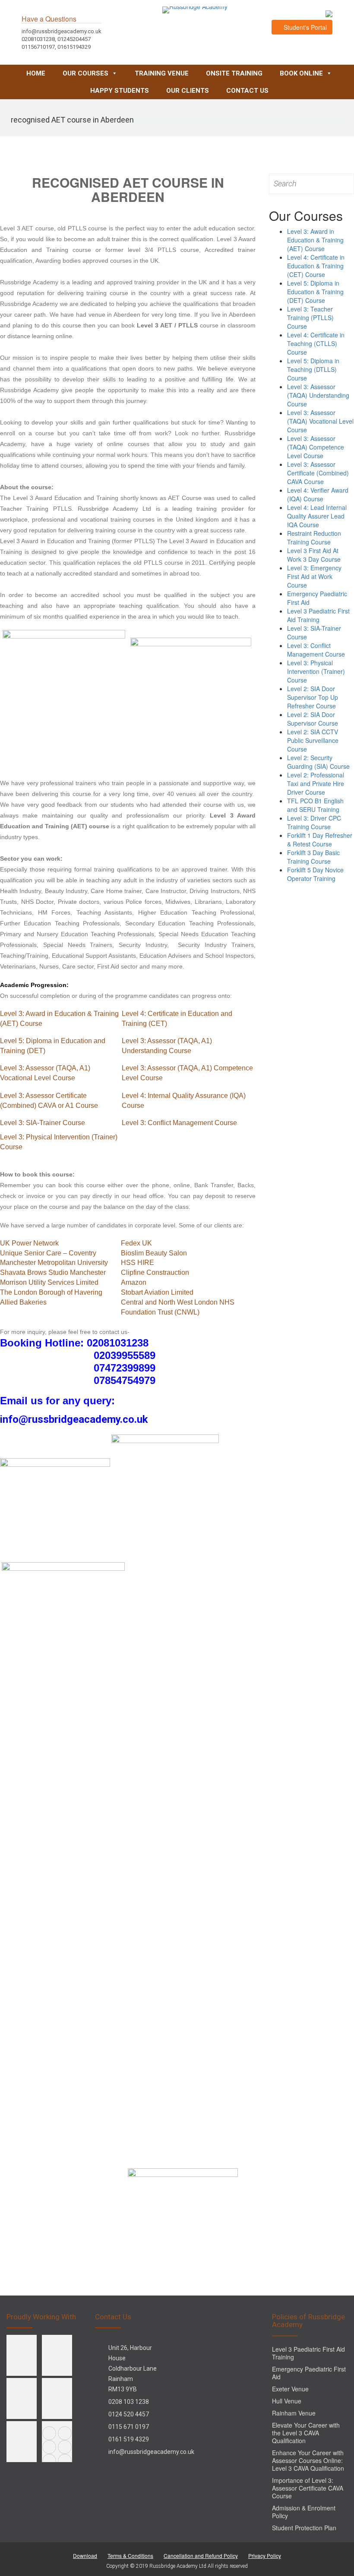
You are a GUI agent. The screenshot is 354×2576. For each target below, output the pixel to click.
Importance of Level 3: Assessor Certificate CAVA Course (308, 2488)
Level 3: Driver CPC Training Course (314, 822)
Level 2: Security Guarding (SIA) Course (318, 762)
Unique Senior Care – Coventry (48, 1253)
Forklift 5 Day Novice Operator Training (315, 874)
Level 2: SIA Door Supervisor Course (313, 719)
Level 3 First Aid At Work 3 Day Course (314, 555)
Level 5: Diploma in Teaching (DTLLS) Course (313, 369)
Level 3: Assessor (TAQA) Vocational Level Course (320, 421)
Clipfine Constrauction (155, 1272)
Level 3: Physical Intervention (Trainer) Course (316, 671)
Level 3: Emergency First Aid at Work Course (314, 576)
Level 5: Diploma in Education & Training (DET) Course (315, 292)
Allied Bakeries (23, 1302)
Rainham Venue (294, 2413)
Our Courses (85, 73)
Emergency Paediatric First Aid (309, 2373)
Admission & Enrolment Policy (304, 2512)
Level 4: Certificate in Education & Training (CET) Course (316, 266)
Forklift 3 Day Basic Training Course (313, 857)
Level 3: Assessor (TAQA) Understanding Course (318, 395)
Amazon (134, 1282)
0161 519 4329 (129, 2439)
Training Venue (162, 73)
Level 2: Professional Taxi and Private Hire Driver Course (316, 783)
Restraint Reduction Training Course (314, 538)
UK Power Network (29, 1243)
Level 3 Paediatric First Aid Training (318, 615)
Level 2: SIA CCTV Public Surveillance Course (313, 740)
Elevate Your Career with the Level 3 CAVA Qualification (306, 2433)
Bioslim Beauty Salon (154, 1253)
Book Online (301, 73)
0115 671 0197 (129, 2427)
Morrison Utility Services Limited (49, 1282)
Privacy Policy (265, 2556)
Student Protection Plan (304, 2528)
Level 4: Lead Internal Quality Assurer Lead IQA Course (317, 516)
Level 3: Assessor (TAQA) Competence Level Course (316, 447)
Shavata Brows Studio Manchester (53, 1272)
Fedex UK (136, 1243)
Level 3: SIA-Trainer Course (43, 1123)
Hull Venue (287, 2401)
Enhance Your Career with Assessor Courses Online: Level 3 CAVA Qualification (308, 2460)
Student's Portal (304, 27)
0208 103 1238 (129, 2402)
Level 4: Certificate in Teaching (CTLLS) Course (316, 343)
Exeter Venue (290, 2389)
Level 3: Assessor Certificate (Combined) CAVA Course (318, 473)
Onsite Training (234, 73)
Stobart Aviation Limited (157, 1292)
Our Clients (188, 91)
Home (36, 73)
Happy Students (120, 91)
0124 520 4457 (129, 2414)
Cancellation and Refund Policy (201, 2556)
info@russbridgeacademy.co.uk (151, 2452)
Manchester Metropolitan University (54, 1263)
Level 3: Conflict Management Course (179, 1123)
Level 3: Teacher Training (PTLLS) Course (310, 318)
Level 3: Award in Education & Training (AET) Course (315, 240)
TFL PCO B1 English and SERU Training (315, 805)
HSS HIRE (137, 1263)
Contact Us (247, 91)
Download (85, 2556)
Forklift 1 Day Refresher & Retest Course (320, 840)
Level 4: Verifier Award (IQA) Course (318, 494)
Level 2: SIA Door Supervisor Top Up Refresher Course (313, 697)
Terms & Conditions (130, 2556)
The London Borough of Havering (51, 1292)
